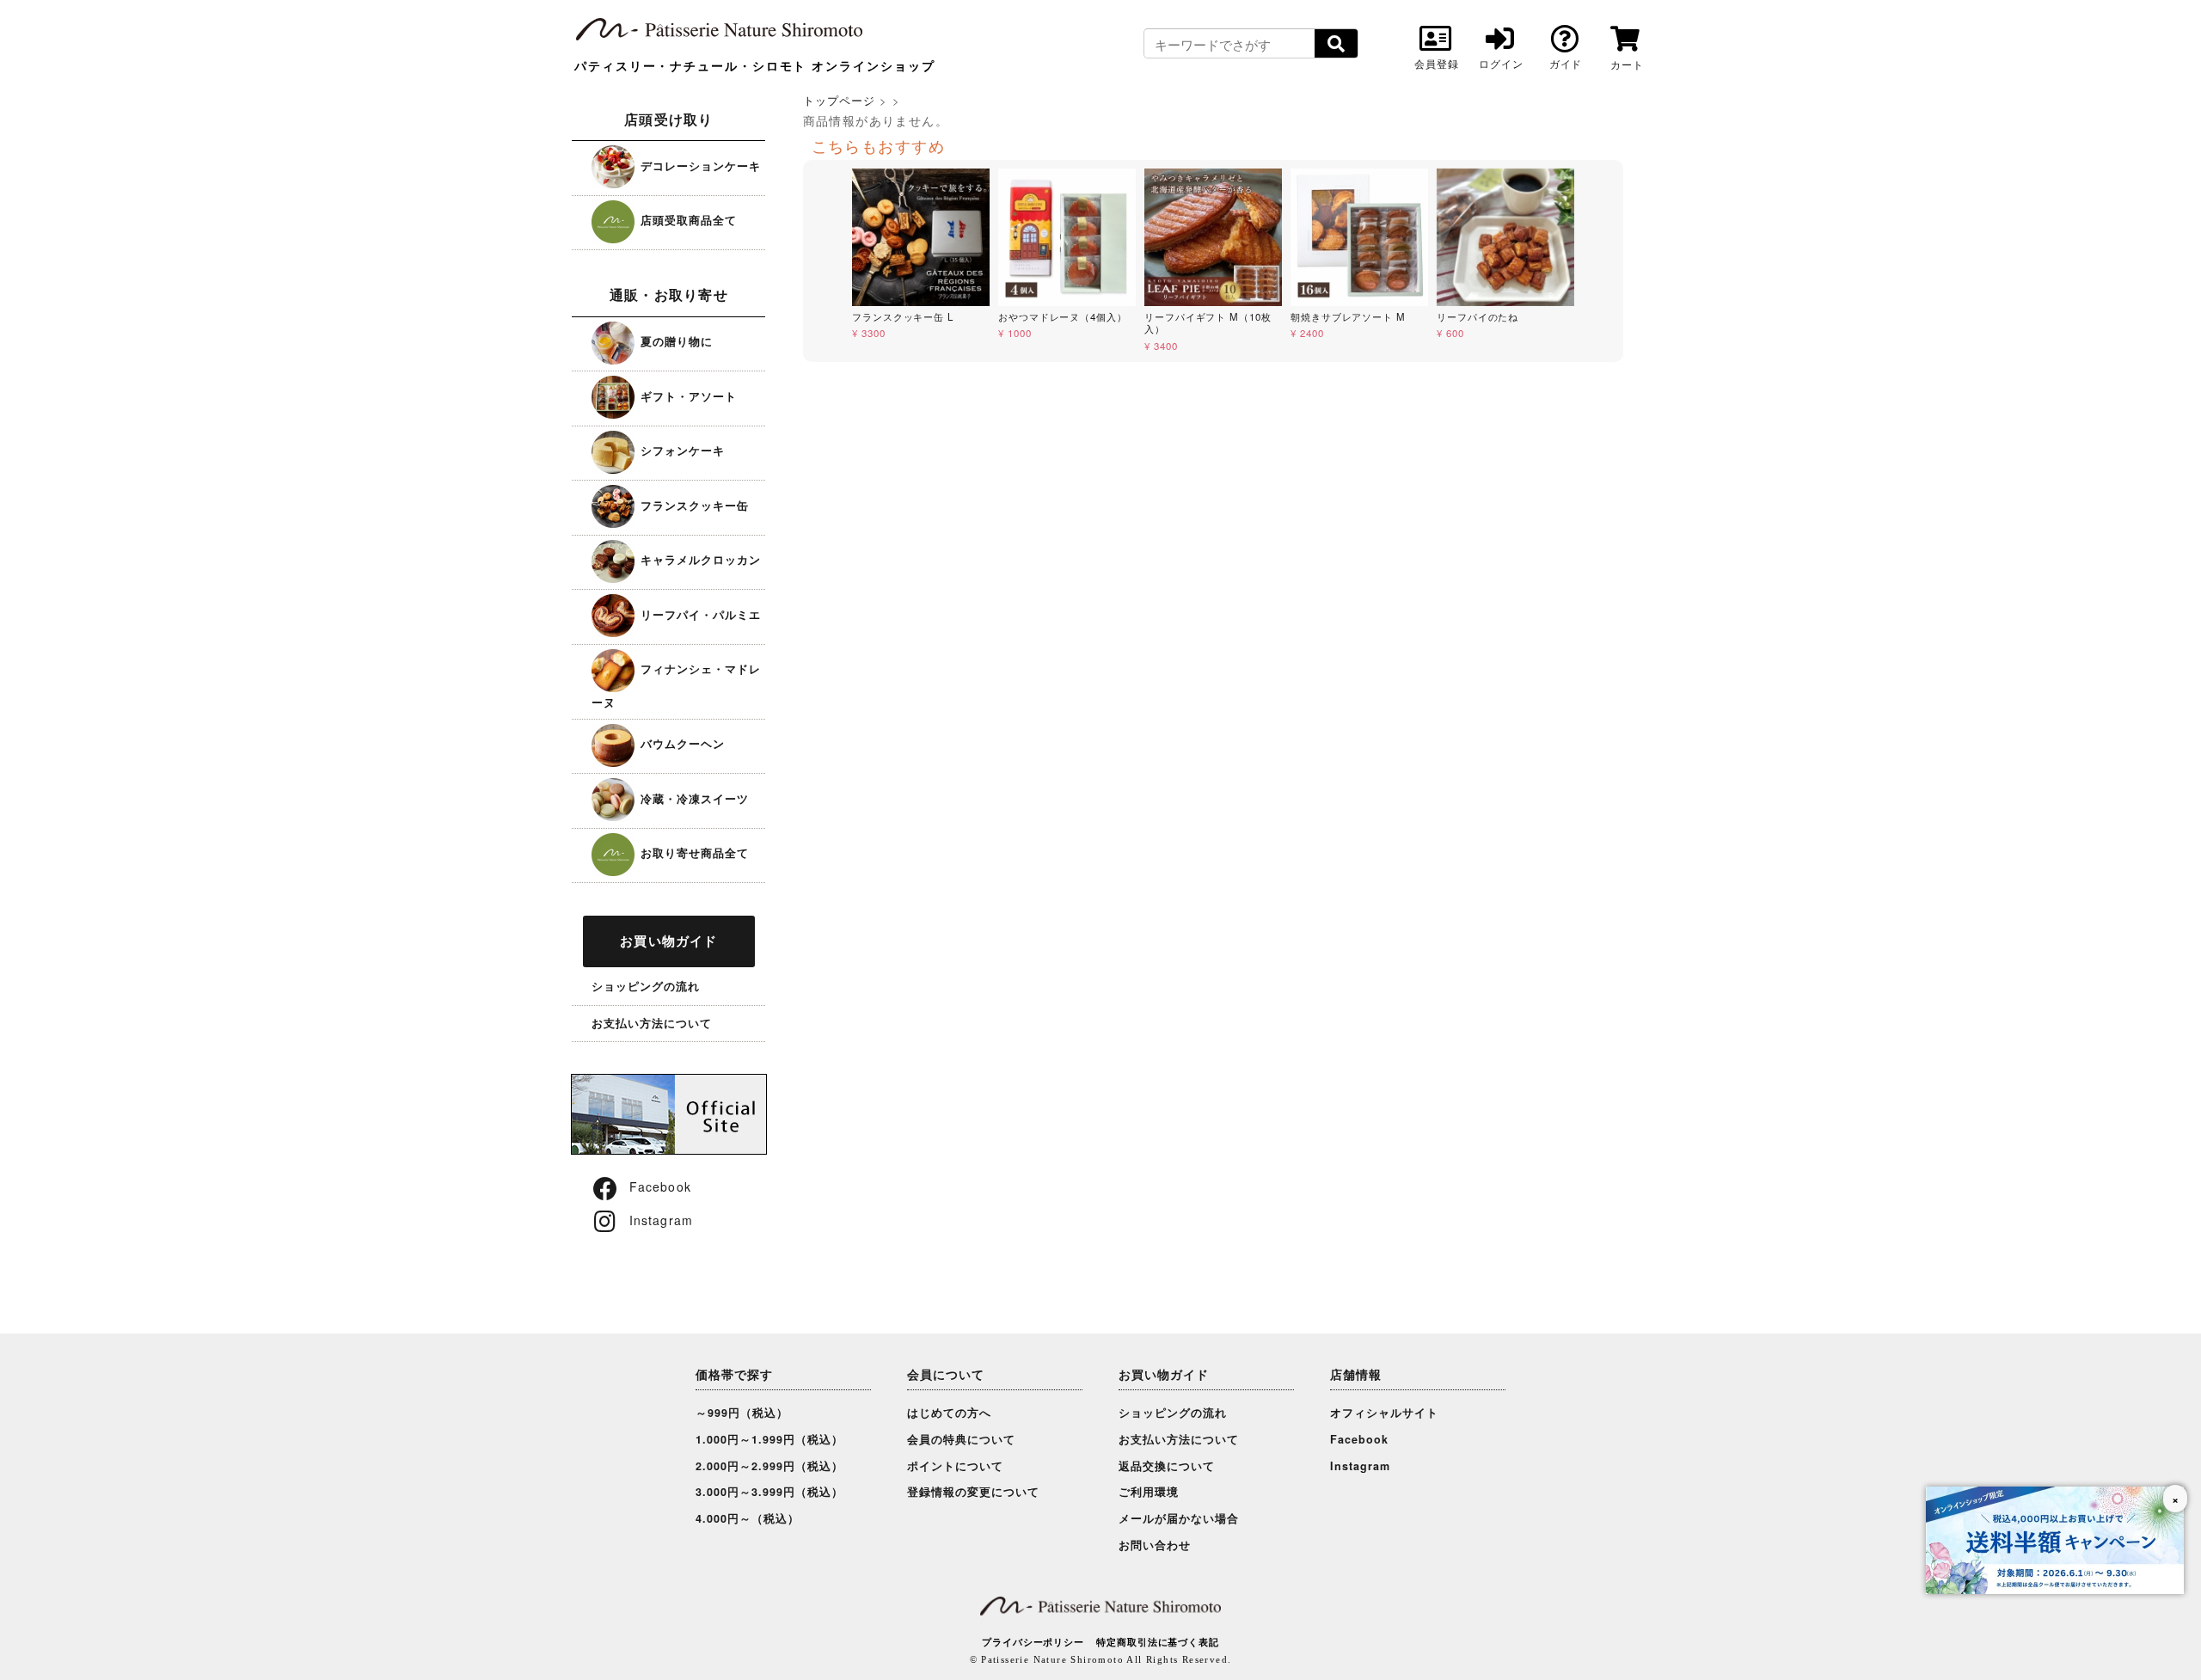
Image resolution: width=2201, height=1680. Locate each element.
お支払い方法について (652, 1023)
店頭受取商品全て (687, 220)
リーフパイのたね (1478, 316)
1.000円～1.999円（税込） (769, 1439)
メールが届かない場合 (1179, 1518)
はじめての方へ (949, 1413)
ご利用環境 (1149, 1492)
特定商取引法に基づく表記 (1158, 1642)
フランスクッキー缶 (693, 505)
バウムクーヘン (681, 743)
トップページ (839, 100)
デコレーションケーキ (699, 166)
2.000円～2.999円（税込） (769, 1466)
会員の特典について (961, 1439)
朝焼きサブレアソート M (1348, 316)
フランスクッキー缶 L (903, 316)
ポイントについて (955, 1466)
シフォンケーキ (681, 450)
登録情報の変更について (973, 1492)
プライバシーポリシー (1033, 1642)
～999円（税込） (742, 1413)
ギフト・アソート (687, 396)
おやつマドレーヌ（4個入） (1063, 316)
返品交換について (1167, 1466)
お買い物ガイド (668, 941)
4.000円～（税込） (748, 1518)
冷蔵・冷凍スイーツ (693, 798)
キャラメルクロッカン (699, 559)
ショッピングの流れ (646, 986)
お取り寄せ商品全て (693, 852)
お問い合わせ (1155, 1545)
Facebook (660, 1186)
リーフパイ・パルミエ (699, 614)
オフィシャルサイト (1384, 1413)
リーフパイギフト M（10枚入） (1208, 323)
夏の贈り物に (674, 341)
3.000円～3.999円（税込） (769, 1492)
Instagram (661, 1220)
